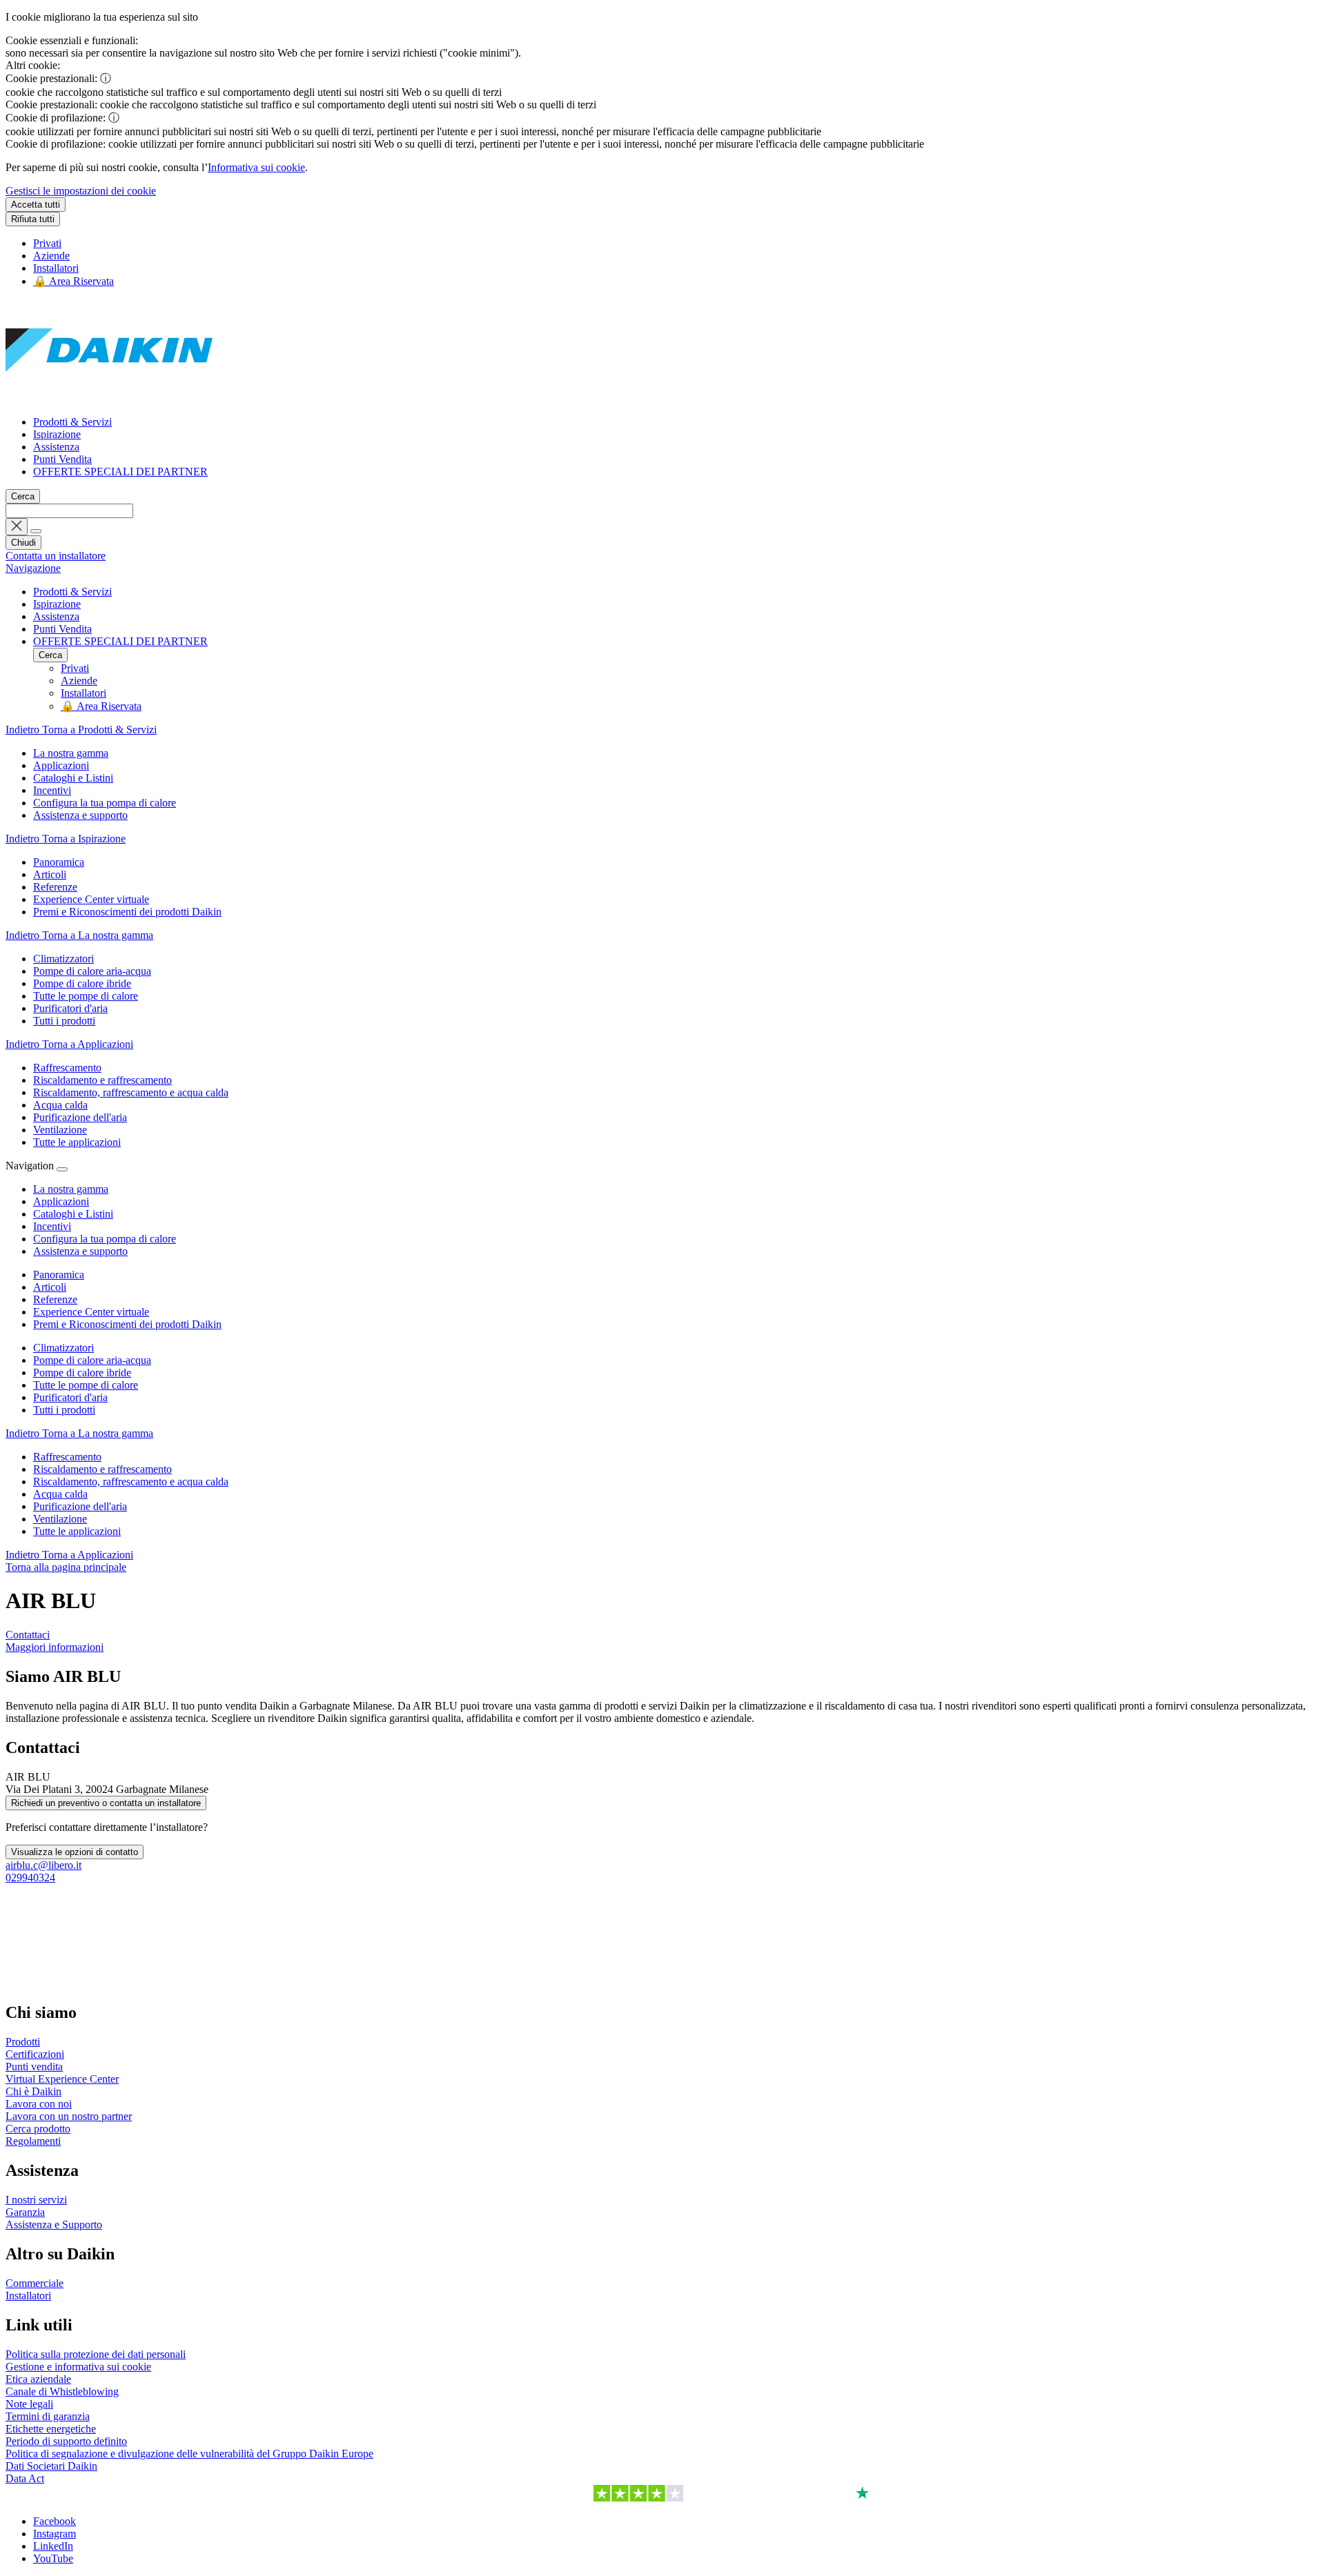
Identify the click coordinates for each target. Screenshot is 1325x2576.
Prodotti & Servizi (72, 422)
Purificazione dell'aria (80, 1506)
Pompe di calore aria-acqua (92, 1360)
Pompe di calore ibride (82, 1373)
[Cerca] (36, 531)
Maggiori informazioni (55, 1647)
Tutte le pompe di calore (86, 1385)
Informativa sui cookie (256, 167)
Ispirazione (57, 434)
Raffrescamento (67, 1457)
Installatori (56, 268)
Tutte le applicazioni (77, 1531)
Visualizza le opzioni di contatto (75, 1852)
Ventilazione (60, 1519)
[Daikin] (109, 398)
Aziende (51, 256)
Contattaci (28, 1635)
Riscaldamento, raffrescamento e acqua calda (131, 1482)
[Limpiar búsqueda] (17, 527)
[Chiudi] (62, 1169)
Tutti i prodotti (64, 1410)
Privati (47, 243)
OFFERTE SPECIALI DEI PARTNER (120, 472)
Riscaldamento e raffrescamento (102, 1469)
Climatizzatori (63, 1348)
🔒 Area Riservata (73, 281)
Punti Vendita (62, 459)
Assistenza (56, 447)
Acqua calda (60, 1494)
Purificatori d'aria (70, 1397)
